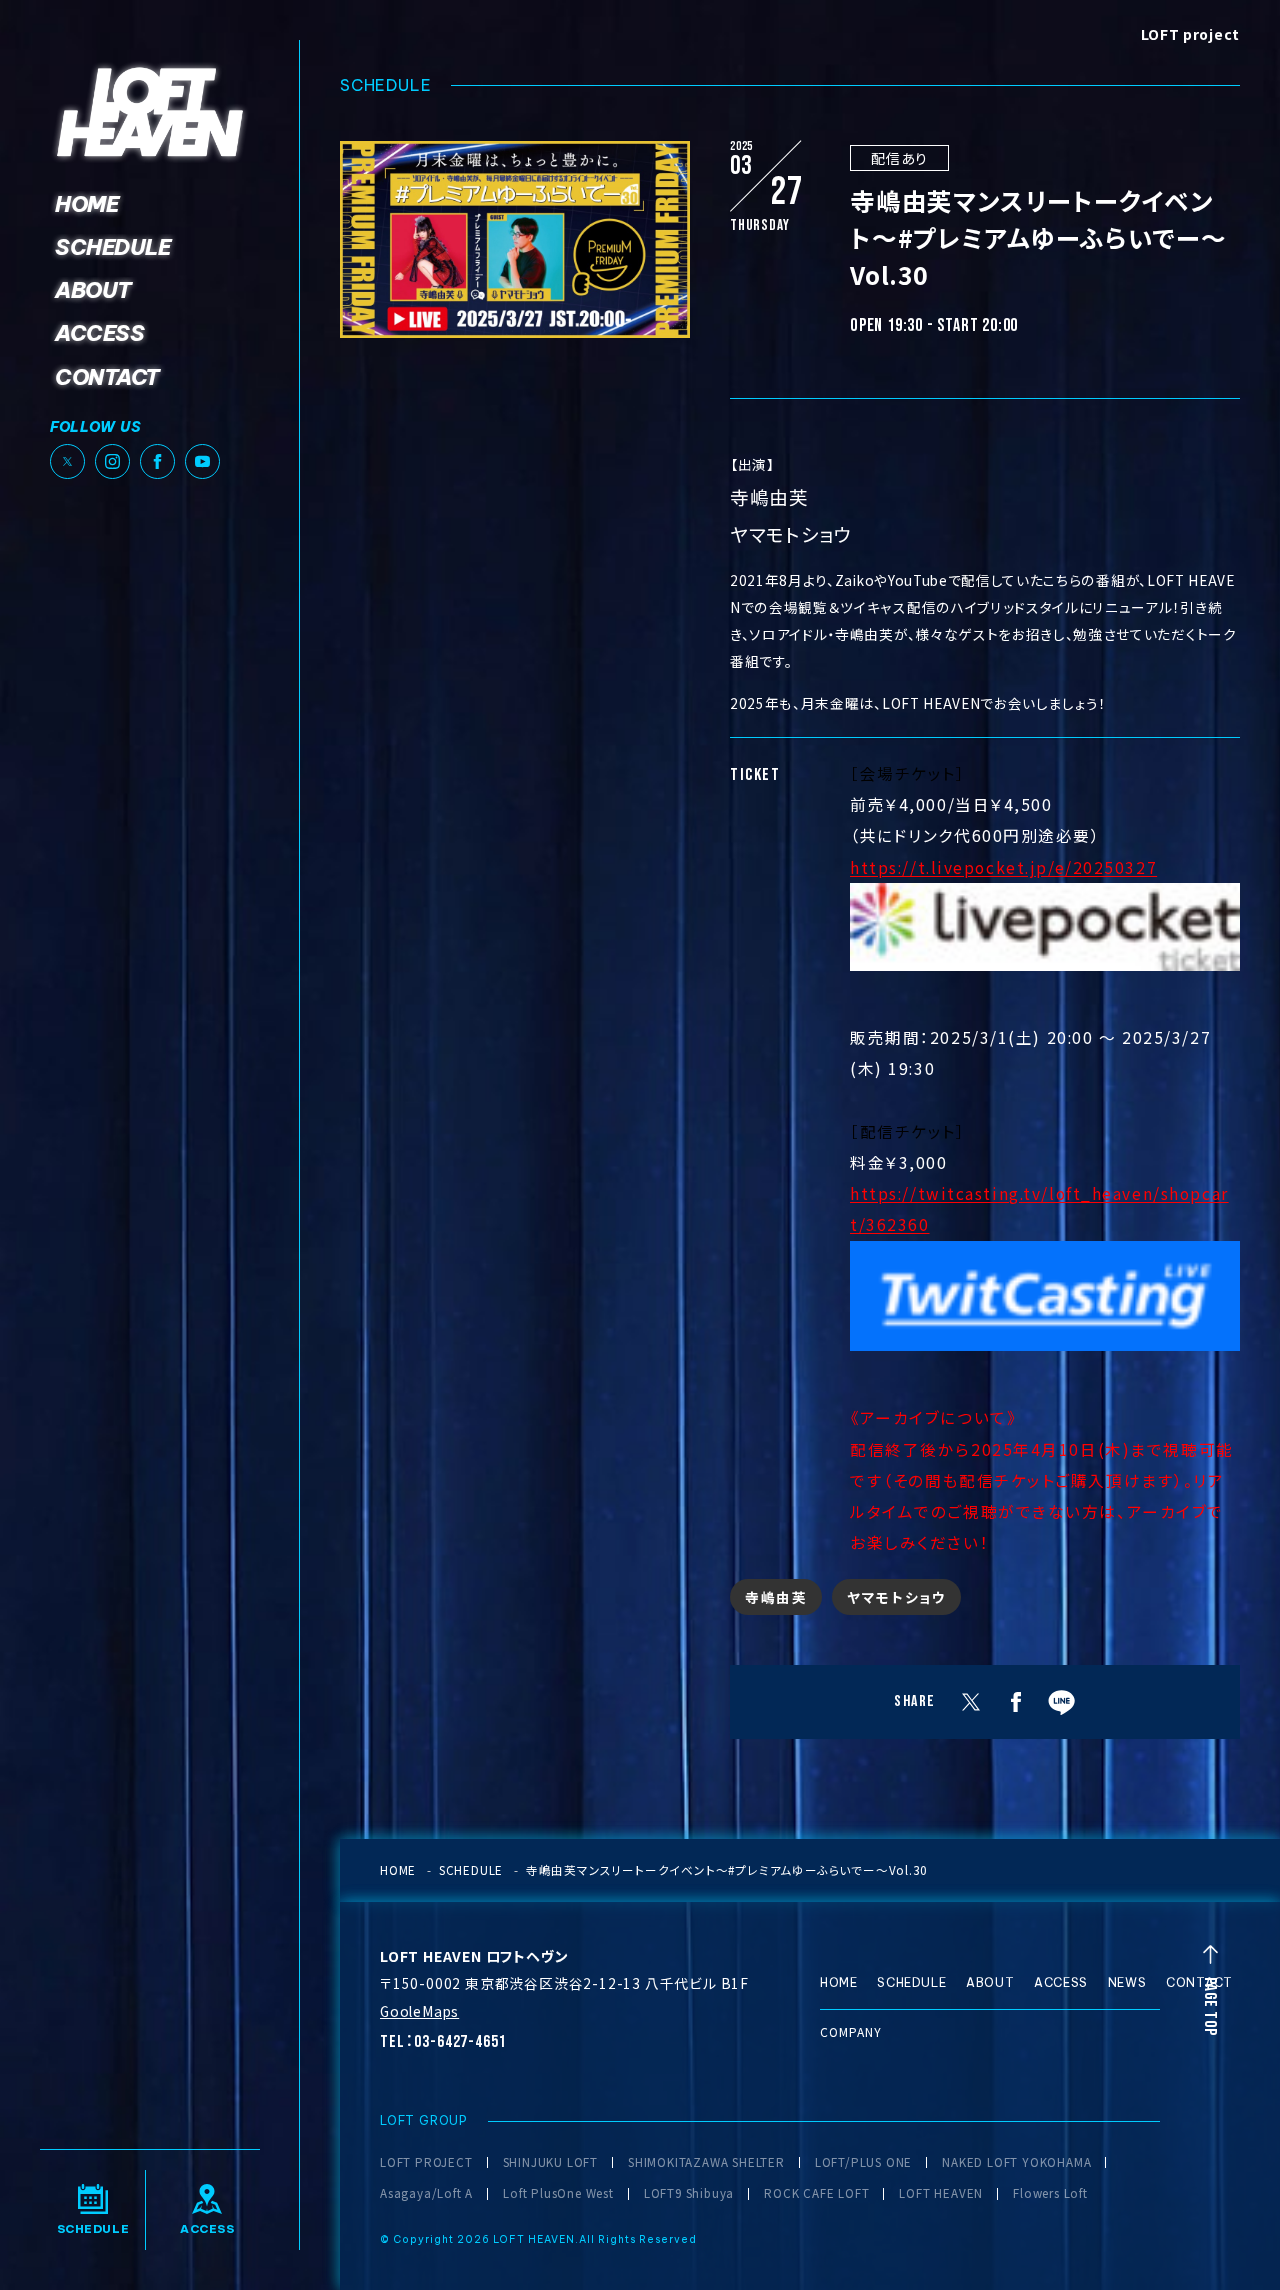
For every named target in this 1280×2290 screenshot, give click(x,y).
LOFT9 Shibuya (689, 2194)
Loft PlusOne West (558, 2194)
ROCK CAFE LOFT (816, 2194)
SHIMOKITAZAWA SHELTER (706, 2163)
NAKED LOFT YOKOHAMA (1016, 2163)
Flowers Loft (1050, 2194)
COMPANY (851, 2031)
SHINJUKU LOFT (550, 2163)
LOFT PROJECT (426, 2163)
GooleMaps (419, 2011)
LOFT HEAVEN (941, 2194)
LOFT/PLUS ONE (863, 2163)
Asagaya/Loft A (426, 2194)
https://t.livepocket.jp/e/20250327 (1003, 867)
